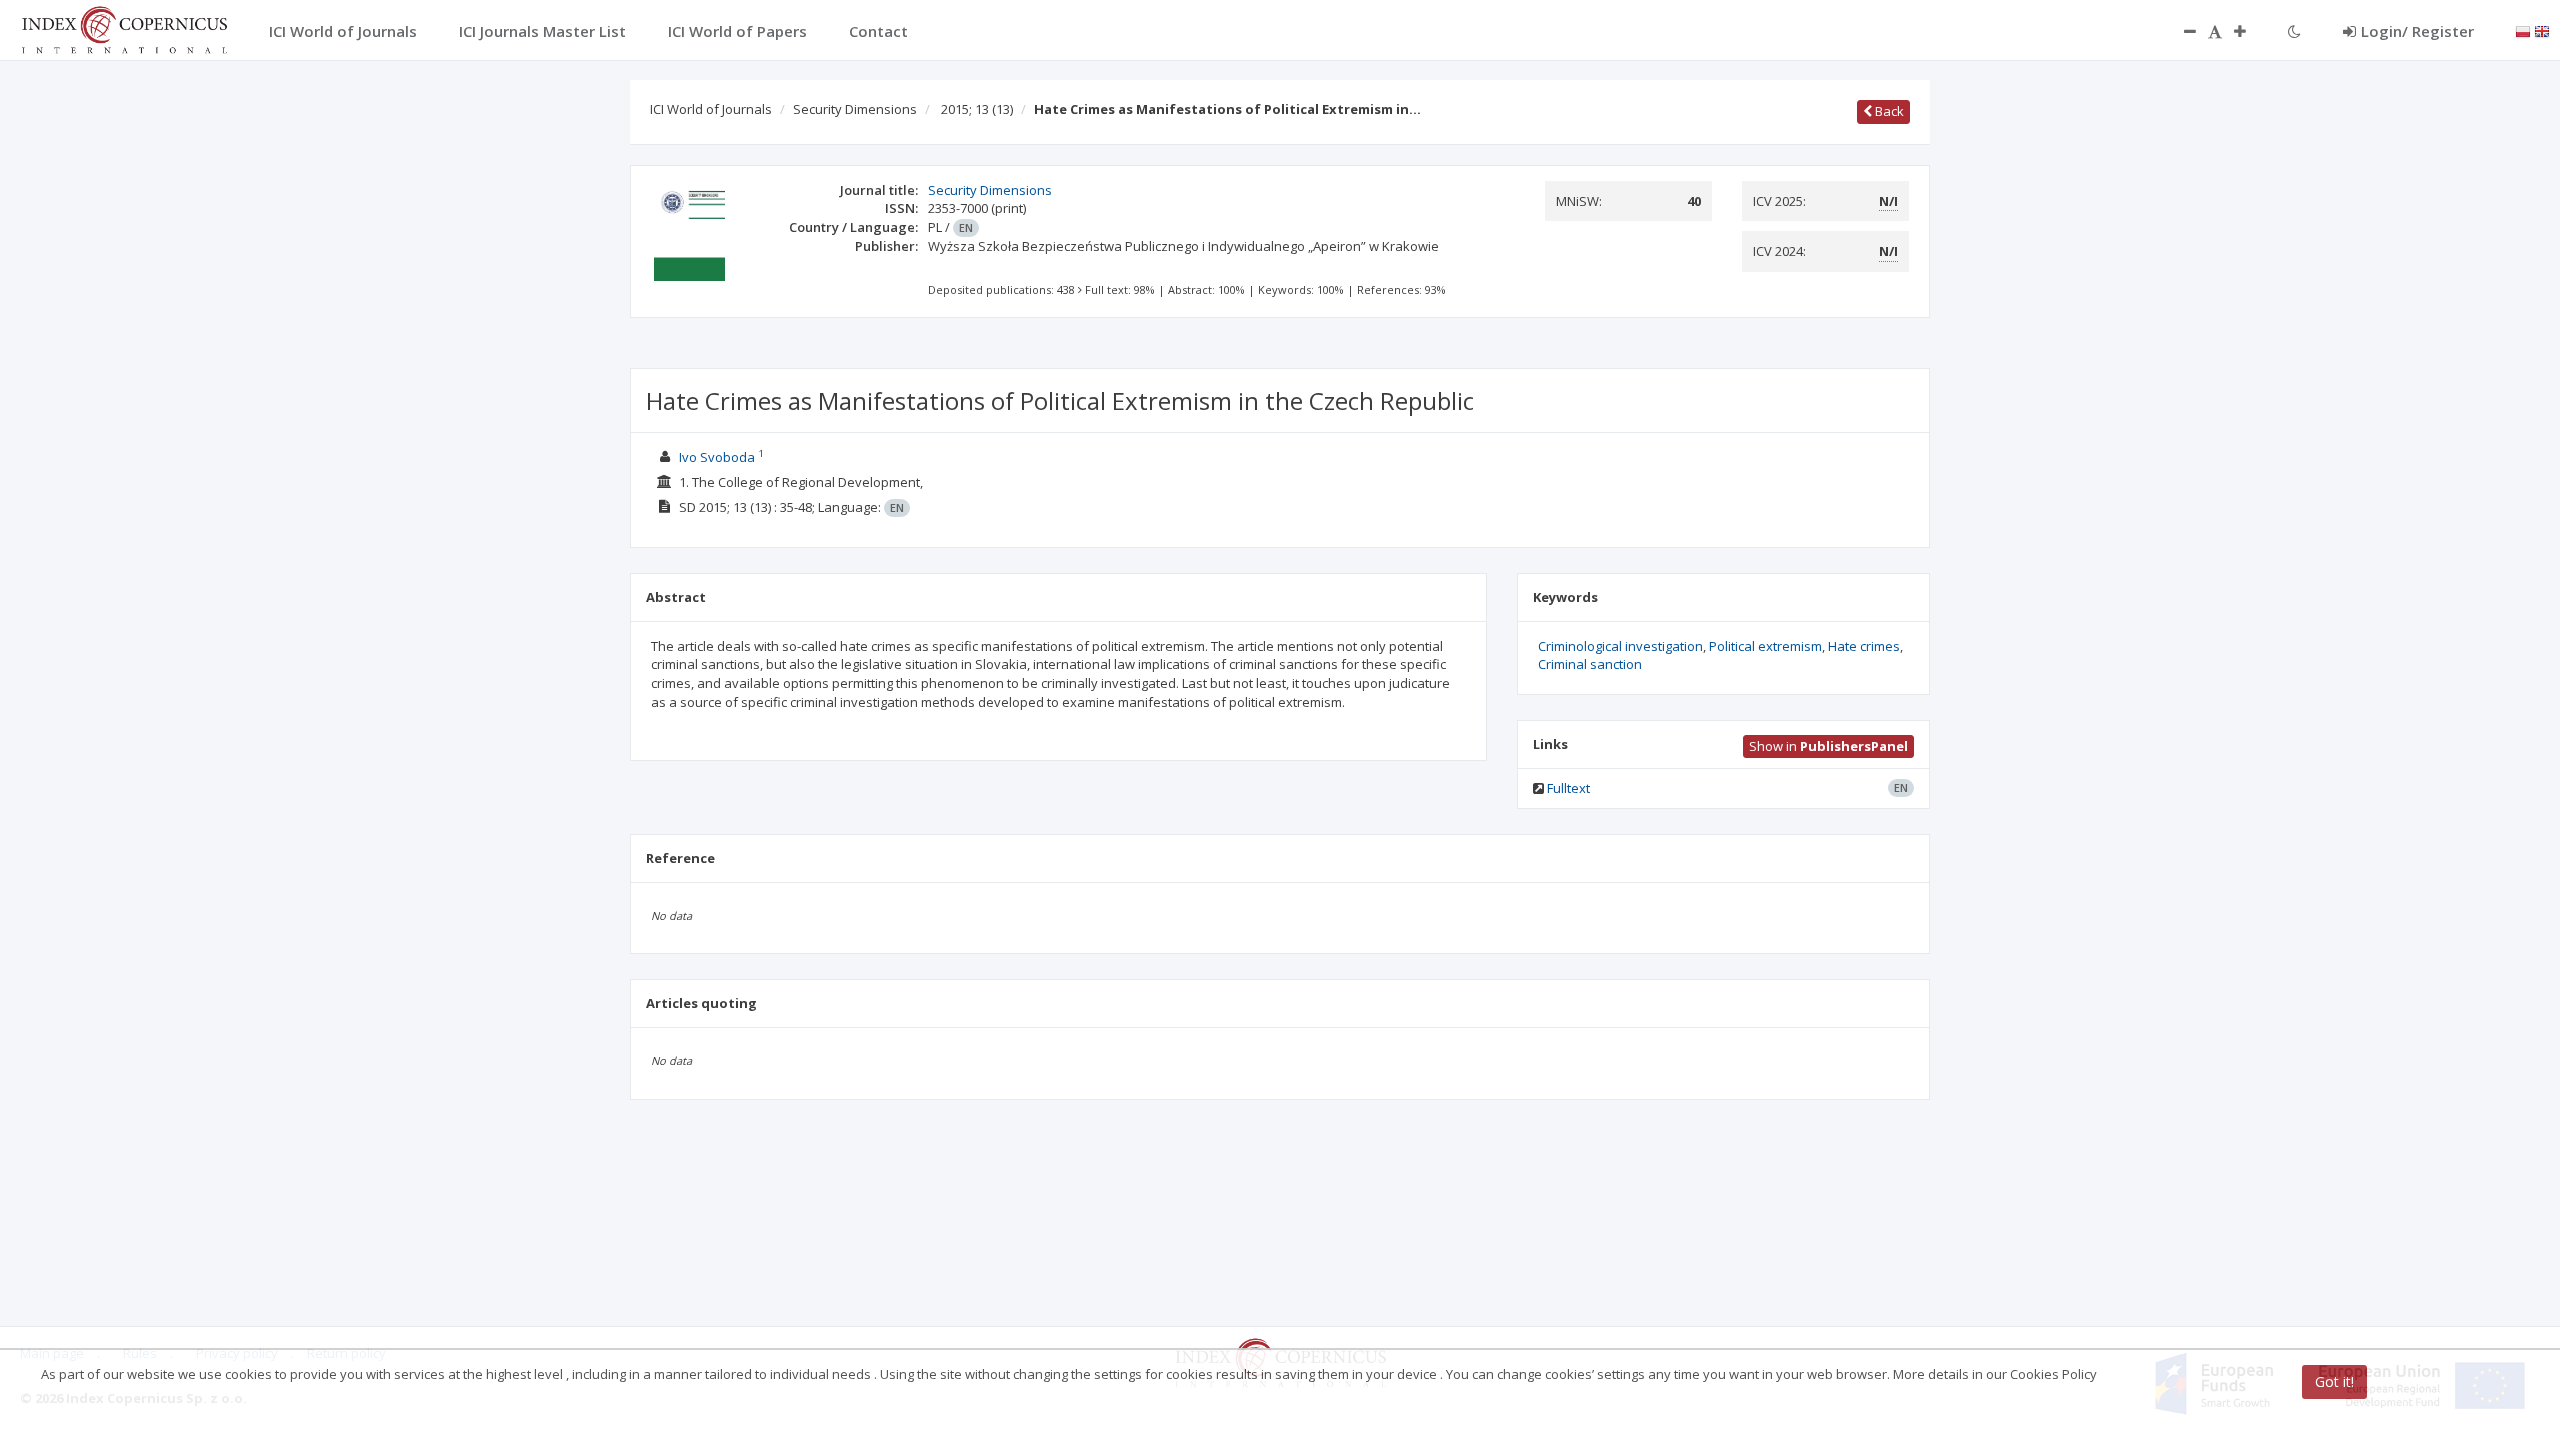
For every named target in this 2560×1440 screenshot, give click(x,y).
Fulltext (1568, 788)
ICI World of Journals (711, 109)
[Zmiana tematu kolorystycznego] (2294, 31)
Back (1888, 111)
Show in (1828, 746)
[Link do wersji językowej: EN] (2542, 30)
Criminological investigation (1620, 646)
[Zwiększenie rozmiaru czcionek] (2250, 31)
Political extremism (1765, 646)
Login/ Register (2417, 31)
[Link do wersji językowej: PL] (2523, 30)
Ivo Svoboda (717, 457)
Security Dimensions (855, 109)
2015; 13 (977, 109)
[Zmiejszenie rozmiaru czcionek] (2180, 31)
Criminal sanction (1590, 664)
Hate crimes (1864, 646)
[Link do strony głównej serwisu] (124, 28)
